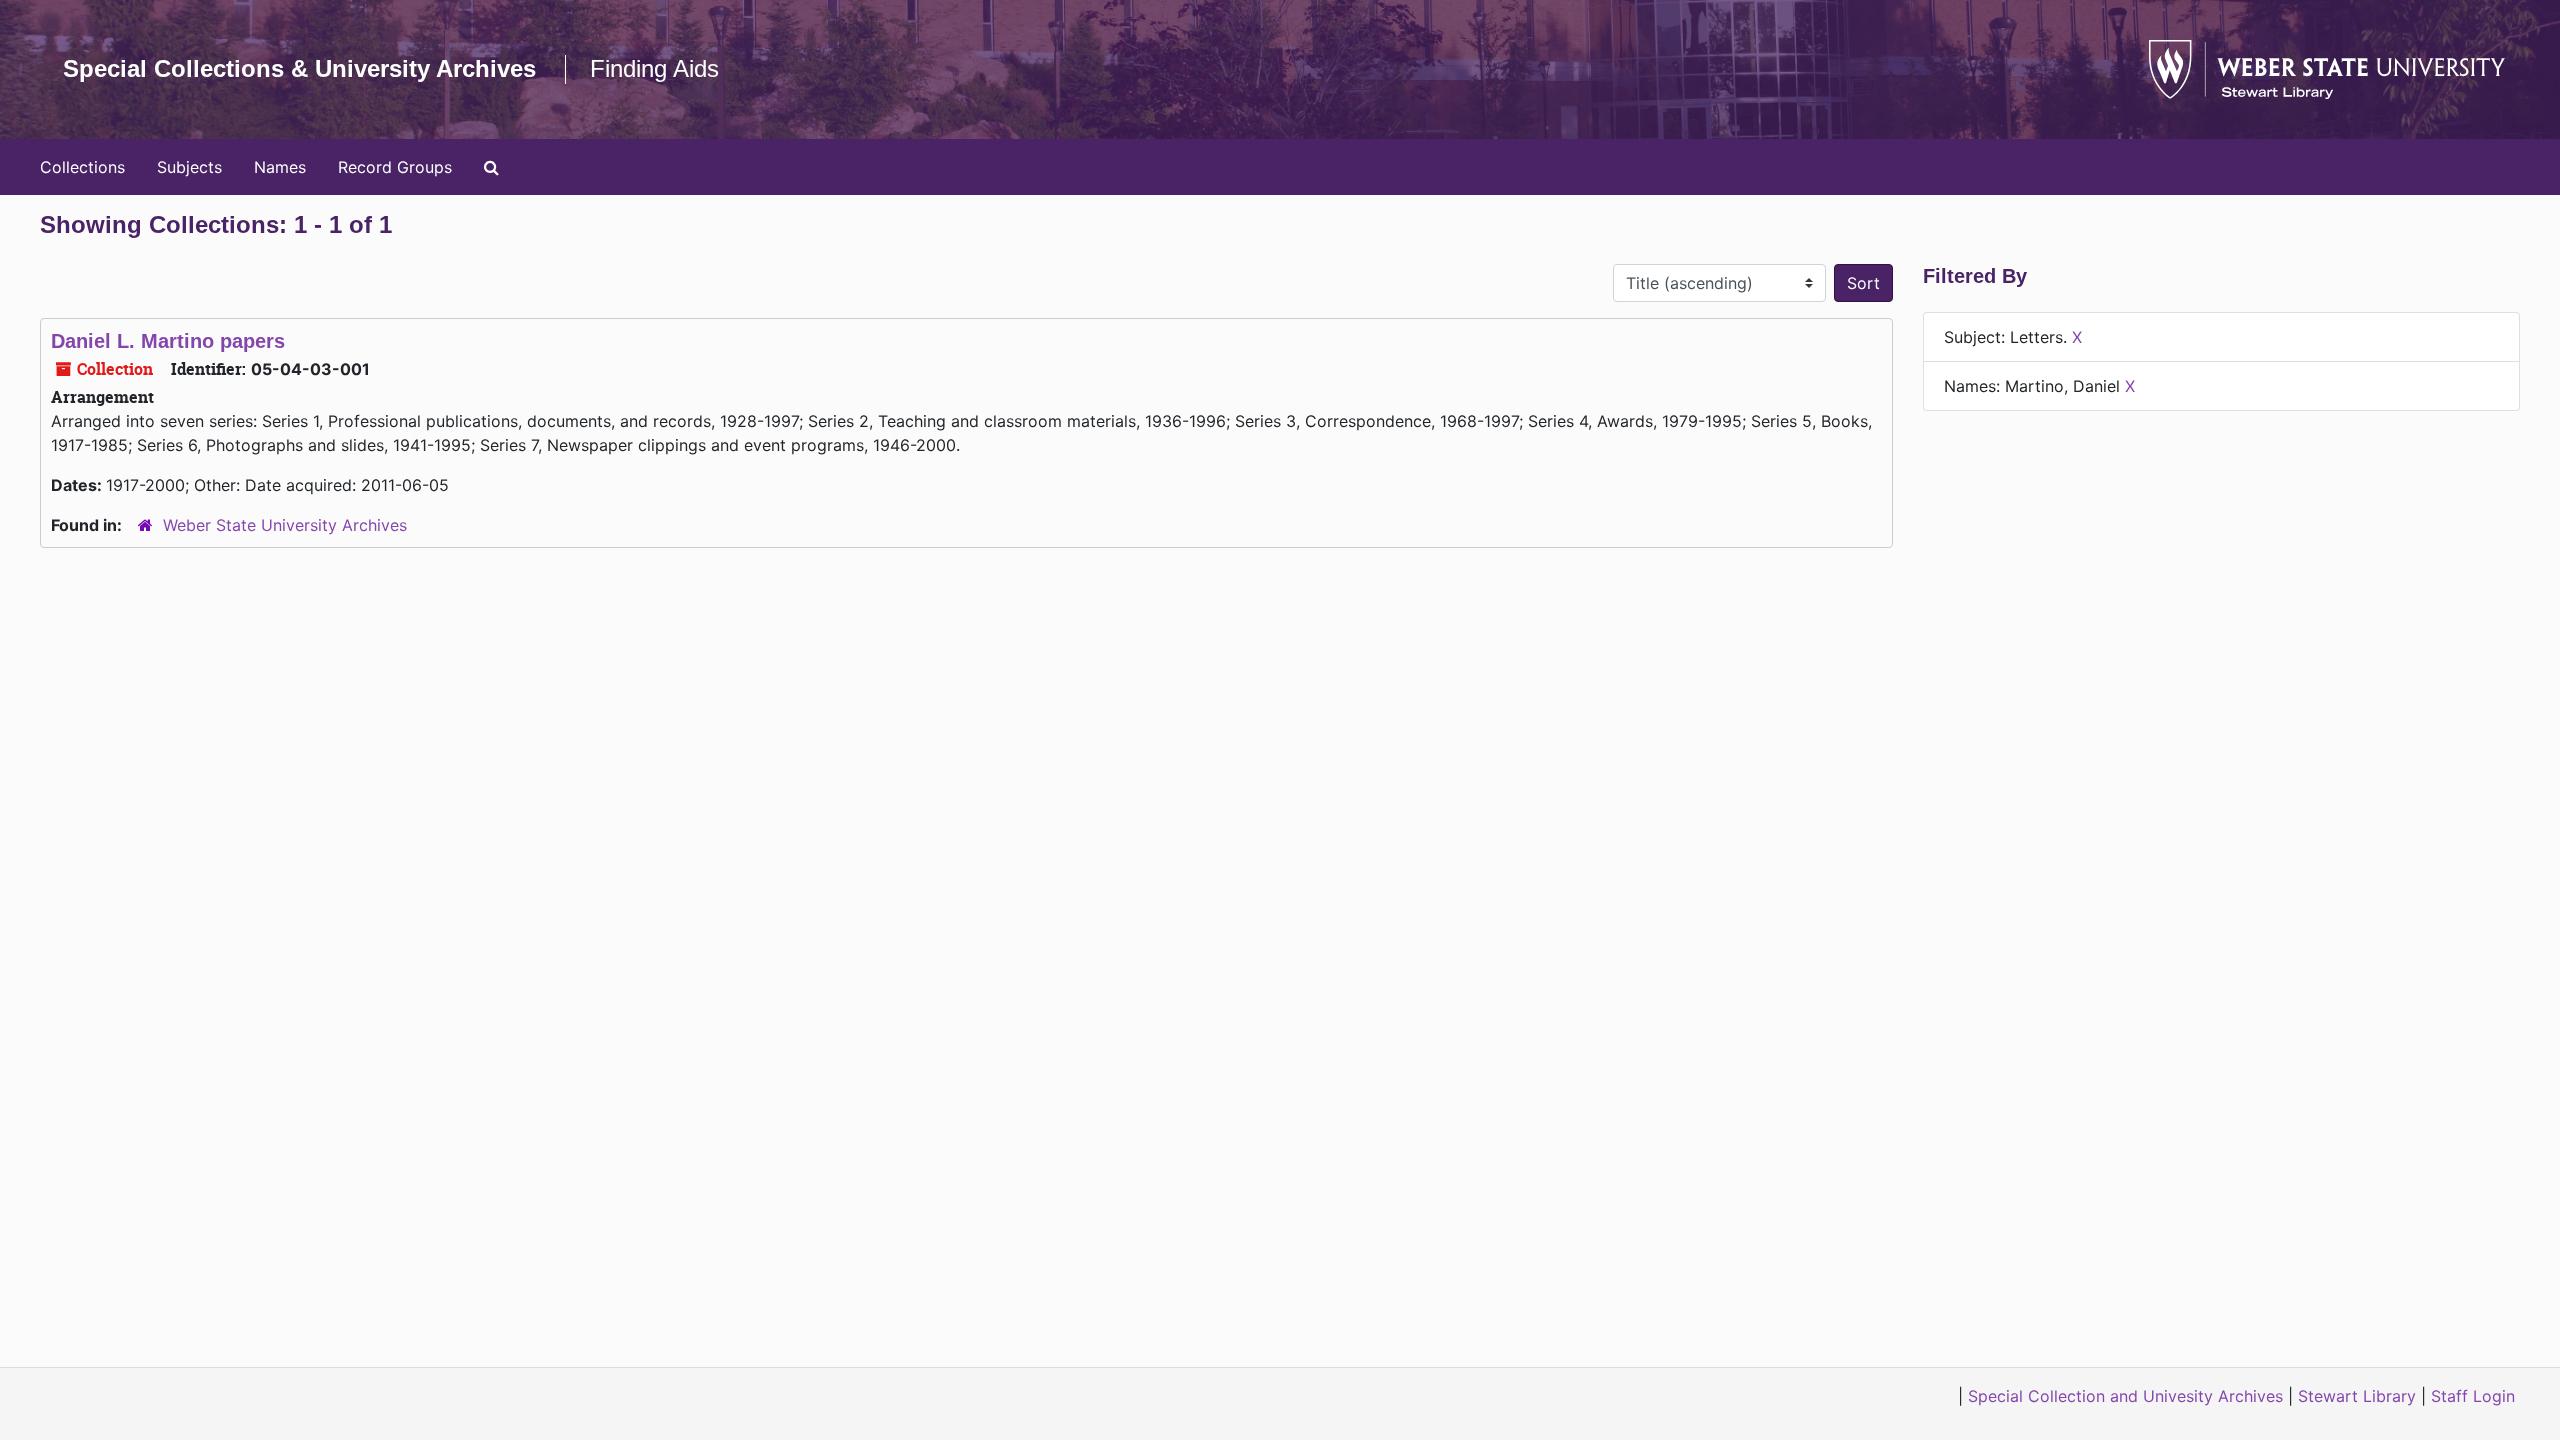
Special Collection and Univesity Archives (2125, 1396)
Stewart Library (2357, 1396)
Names (280, 167)
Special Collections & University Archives (299, 68)
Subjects (189, 167)
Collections (82, 167)
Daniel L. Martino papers (168, 341)
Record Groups (395, 167)
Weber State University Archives (285, 525)
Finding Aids (654, 68)
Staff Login (2473, 1396)
